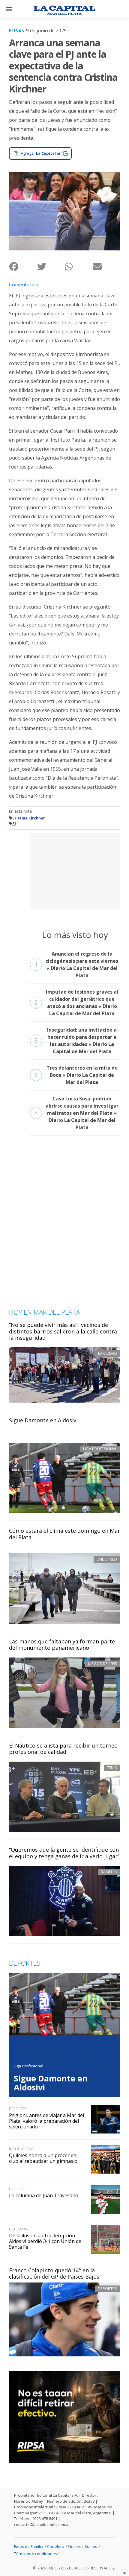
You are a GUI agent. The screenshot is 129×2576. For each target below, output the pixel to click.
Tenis (112, 1768)
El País (16, 31)
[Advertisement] (75, 870)
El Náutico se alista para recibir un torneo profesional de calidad (63, 1749)
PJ (14, 824)
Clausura (18, 2229)
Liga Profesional (28, 2066)
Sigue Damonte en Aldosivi (43, 1420)
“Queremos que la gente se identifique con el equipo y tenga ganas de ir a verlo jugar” (64, 1853)
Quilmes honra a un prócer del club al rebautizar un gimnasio (43, 2158)
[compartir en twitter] (51, 266)
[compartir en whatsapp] (78, 266)
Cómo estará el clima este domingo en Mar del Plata (64, 1534)
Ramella (109, 1872)
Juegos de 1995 (102, 1663)
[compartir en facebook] (23, 266)
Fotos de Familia (29, 2546)
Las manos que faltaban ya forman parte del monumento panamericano (62, 1645)
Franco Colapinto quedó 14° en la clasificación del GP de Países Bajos (54, 2274)
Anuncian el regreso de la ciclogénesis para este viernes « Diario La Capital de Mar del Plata (76, 965)
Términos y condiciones (36, 2554)
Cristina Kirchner (29, 818)
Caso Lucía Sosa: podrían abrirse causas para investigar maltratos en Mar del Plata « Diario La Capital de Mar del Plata (76, 1113)
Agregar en (41, 153)
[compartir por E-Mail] (106, 266)
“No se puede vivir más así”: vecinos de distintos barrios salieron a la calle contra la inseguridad (63, 1331)
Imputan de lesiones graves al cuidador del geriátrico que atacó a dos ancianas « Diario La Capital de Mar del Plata (76, 1003)
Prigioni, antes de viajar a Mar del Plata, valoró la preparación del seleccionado (46, 2121)
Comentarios (24, 285)
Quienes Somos (83, 2546)
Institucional (22, 2149)
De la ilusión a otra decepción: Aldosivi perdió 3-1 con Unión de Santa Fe (45, 2241)
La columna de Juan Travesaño (44, 2195)
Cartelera (56, 2546)
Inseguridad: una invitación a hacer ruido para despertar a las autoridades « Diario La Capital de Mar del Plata (75, 1041)
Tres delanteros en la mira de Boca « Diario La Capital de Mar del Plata (76, 1075)
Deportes (107, 2288)
